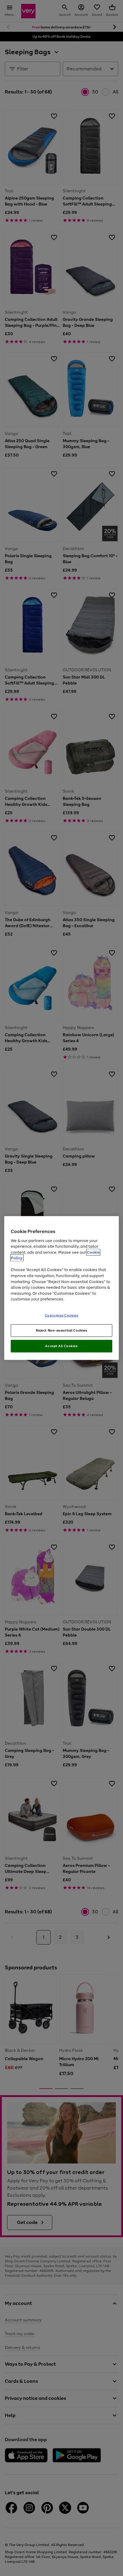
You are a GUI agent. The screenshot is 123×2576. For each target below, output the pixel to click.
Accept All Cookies (61, 1346)
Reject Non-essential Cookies (62, 1330)
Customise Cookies (62, 1315)
